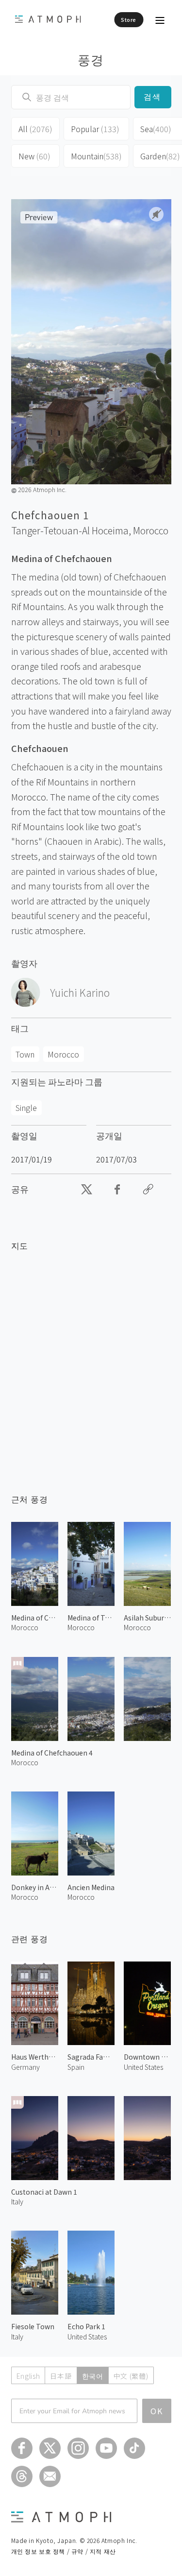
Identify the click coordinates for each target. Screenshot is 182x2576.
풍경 (91, 59)
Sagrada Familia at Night (91, 2057)
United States (143, 2067)
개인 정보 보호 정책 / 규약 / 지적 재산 (64, 2551)
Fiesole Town (33, 2326)
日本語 (61, 2376)
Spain (76, 2067)
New (34, 156)
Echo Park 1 (86, 2326)
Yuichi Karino (80, 992)
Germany (25, 2067)
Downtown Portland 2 (147, 2057)
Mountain (96, 156)
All (35, 129)
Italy (17, 2201)
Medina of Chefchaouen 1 (35, 1618)
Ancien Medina (91, 1887)
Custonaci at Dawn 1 (44, 2192)
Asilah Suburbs (147, 1618)
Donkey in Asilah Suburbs (35, 1887)
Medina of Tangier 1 (91, 1618)
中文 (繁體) (131, 2376)
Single (26, 1108)
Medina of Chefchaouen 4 (52, 1753)
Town (25, 1054)
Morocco (151, 530)
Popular (95, 129)
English (28, 2376)
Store (129, 19)
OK (157, 2411)
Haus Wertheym (35, 2057)
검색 (153, 97)
